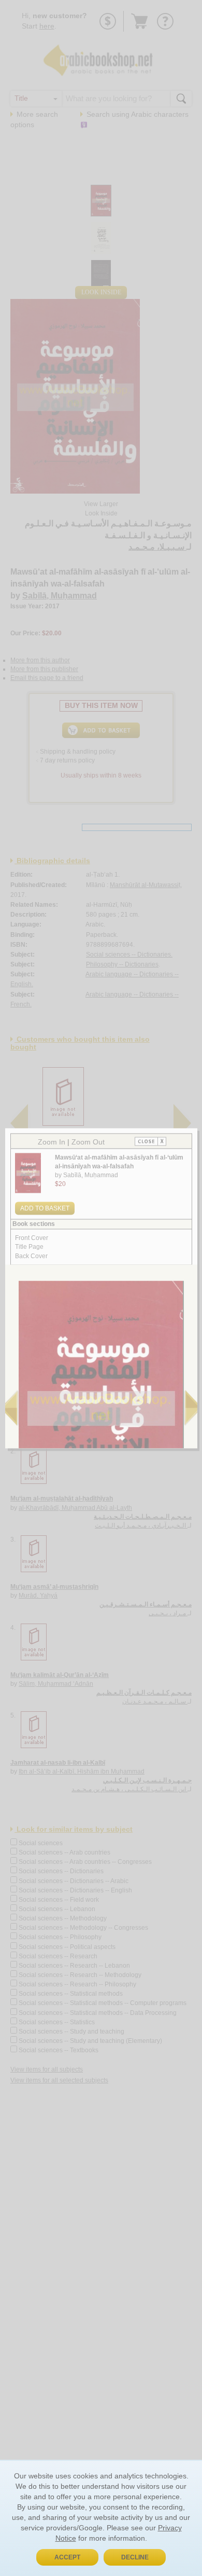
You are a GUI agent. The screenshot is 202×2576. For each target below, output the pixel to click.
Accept (67, 2557)
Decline (135, 2557)
